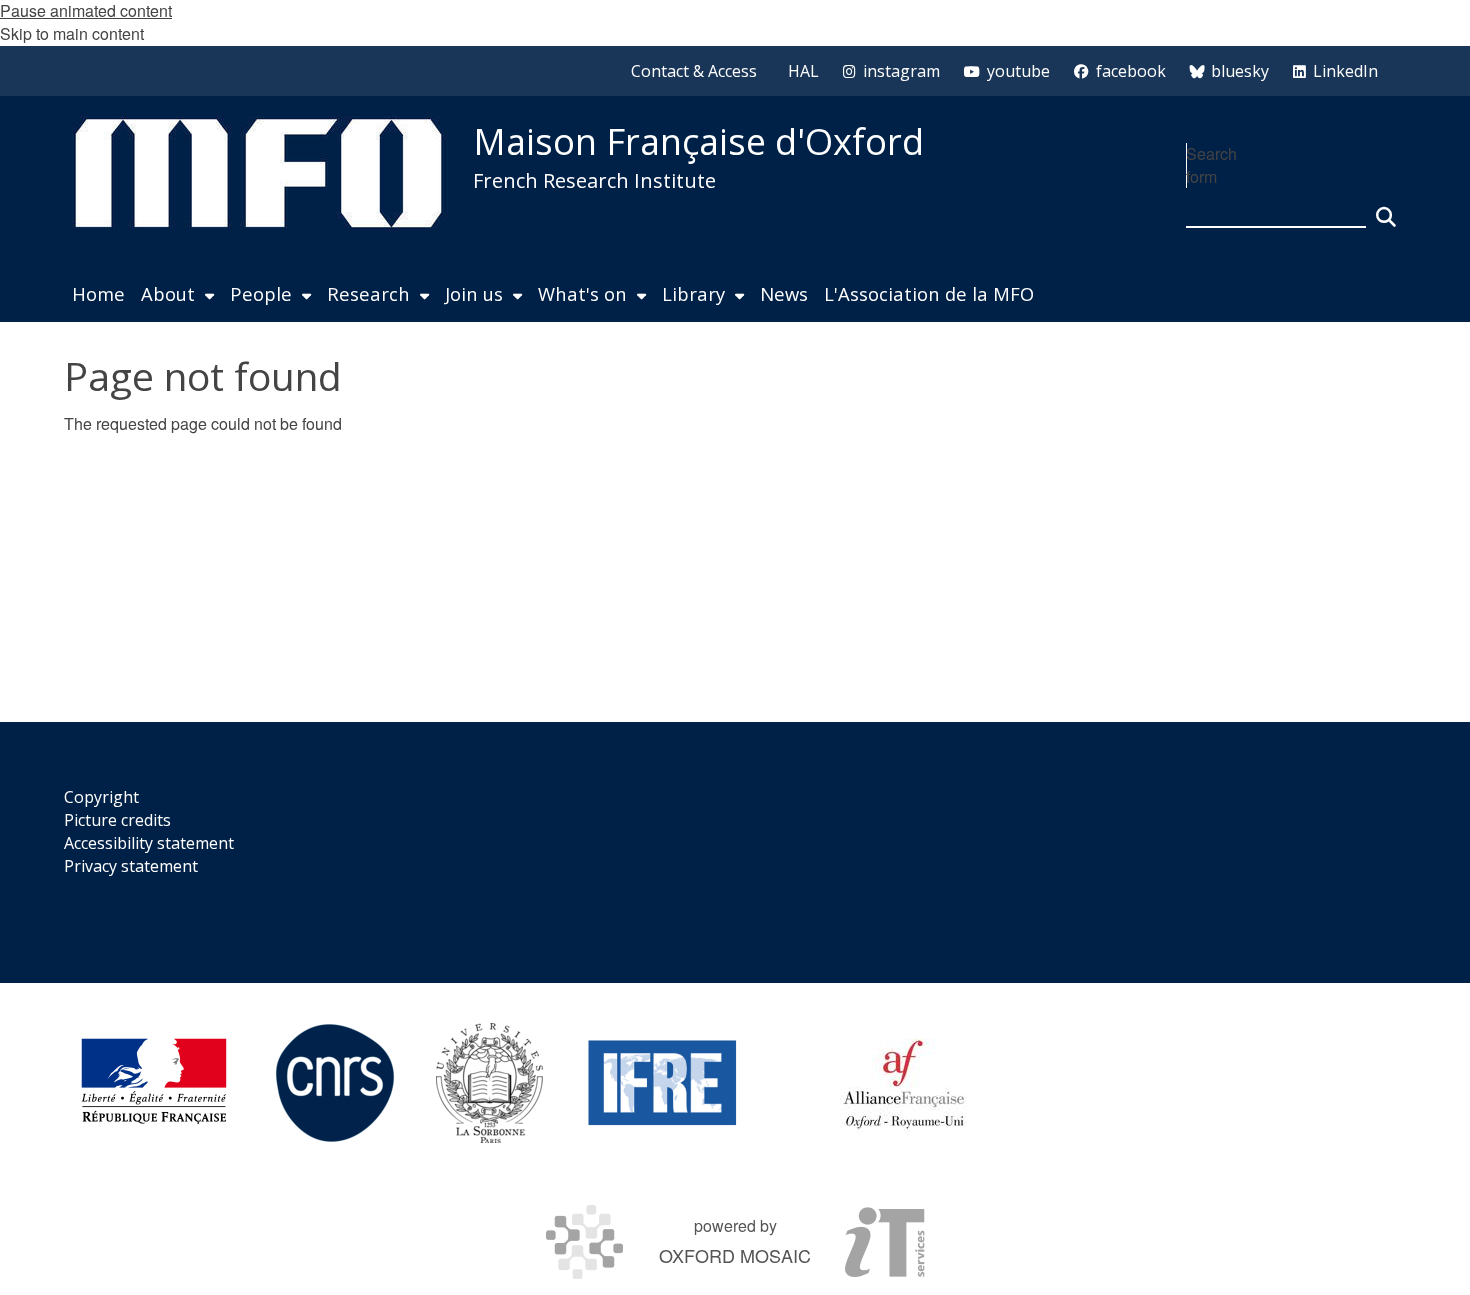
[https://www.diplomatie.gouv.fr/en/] (154, 1083)
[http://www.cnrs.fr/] (335, 1083)
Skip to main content (72, 33)
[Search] (1386, 208)
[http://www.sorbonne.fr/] (489, 1083)
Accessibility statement (149, 843)
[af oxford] (904, 1083)
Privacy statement (131, 866)
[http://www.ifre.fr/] (663, 1083)
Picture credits (117, 820)
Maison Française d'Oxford (698, 141)
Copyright (101, 797)
